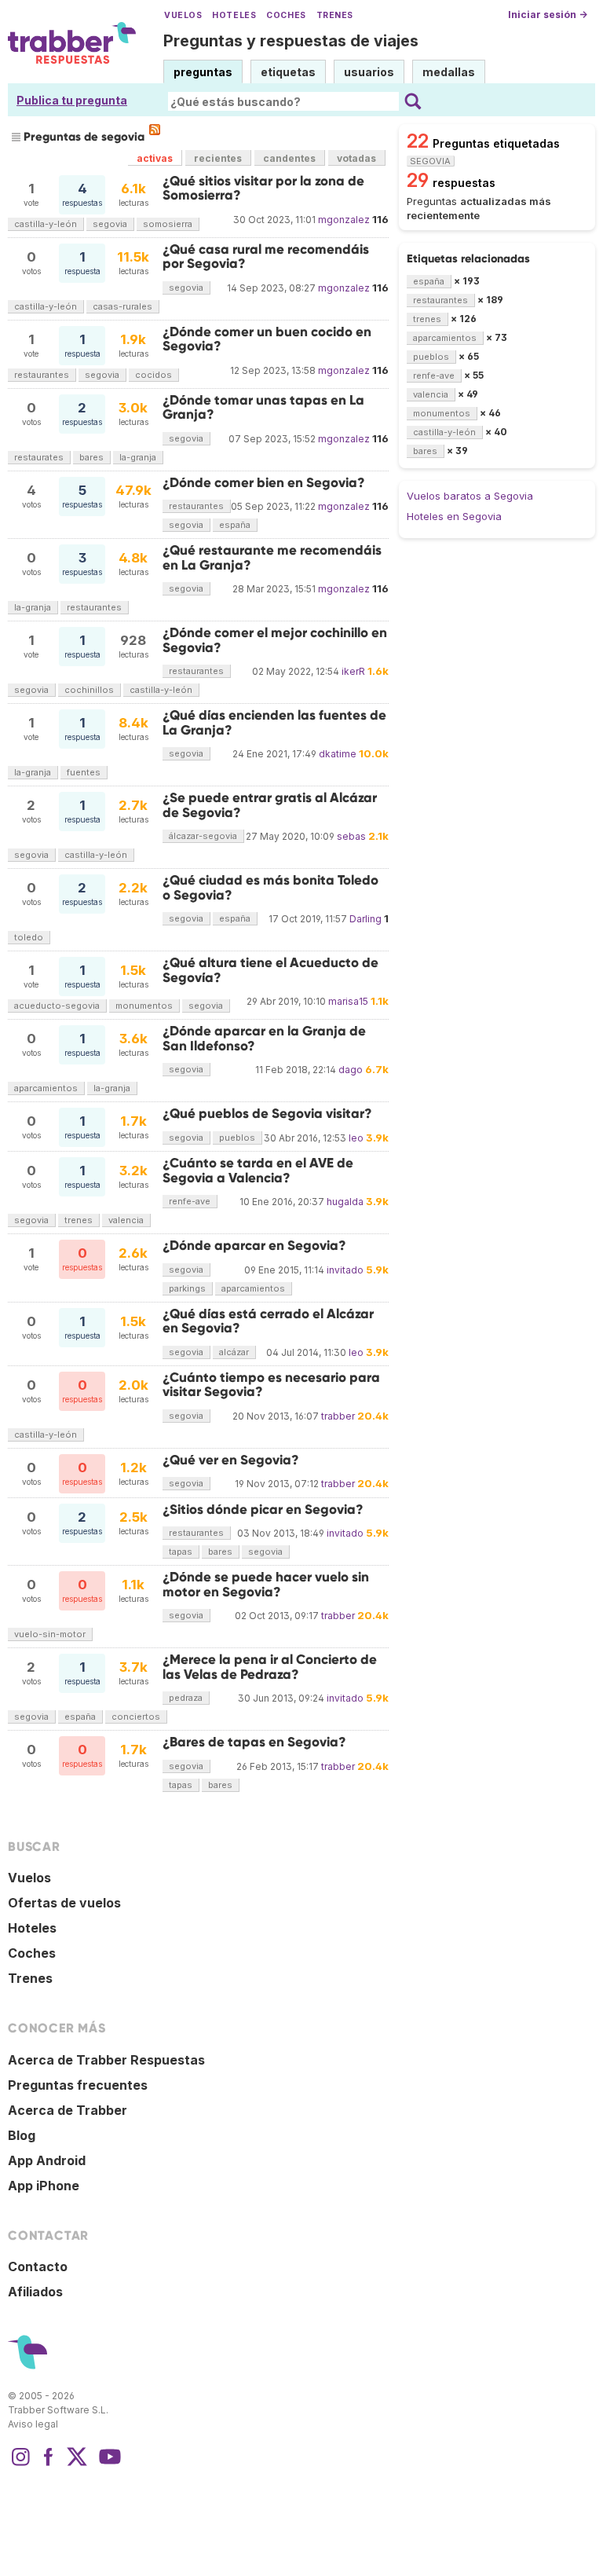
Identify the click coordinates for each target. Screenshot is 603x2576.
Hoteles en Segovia (454, 516)
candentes (289, 158)
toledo (29, 937)
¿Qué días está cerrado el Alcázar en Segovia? (268, 1321)
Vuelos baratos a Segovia (470, 496)
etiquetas (288, 72)
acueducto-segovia (57, 1006)
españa (235, 525)
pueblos (237, 1138)
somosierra (168, 224)
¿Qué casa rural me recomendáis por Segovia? (266, 257)
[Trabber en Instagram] (20, 2464)
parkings (187, 1288)
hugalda (345, 1202)
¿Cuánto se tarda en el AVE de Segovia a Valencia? (258, 1170)
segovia (110, 224)
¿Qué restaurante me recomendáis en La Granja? (272, 557)
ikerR (353, 671)
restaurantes (42, 375)
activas (155, 158)
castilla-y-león (46, 224)
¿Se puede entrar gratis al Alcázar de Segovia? (270, 805)
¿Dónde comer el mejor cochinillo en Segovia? (275, 640)
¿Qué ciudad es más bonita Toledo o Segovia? (270, 887)
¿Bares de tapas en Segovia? (254, 1742)
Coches (286, 15)
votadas (356, 158)
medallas (449, 72)
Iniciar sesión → (548, 15)
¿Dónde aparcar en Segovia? (254, 1246)
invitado (345, 1270)
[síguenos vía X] (77, 2464)
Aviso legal (33, 2424)
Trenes (335, 15)
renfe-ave (190, 1201)
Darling (365, 919)
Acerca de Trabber (68, 2110)
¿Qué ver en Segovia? (231, 1460)
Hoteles (234, 15)
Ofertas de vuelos (64, 1903)
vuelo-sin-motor (50, 1634)
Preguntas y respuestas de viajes (291, 41)
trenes (79, 1220)
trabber (338, 1416)
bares (91, 457)
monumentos (144, 1006)
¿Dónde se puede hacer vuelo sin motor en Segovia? (266, 1584)
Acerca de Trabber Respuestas (106, 2060)
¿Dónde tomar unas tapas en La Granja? (263, 407)
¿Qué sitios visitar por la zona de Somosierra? (263, 188)
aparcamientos (46, 1088)
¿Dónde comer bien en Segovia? (264, 483)
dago (351, 1070)
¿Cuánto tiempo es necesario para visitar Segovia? (271, 1385)
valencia (126, 1220)
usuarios (369, 72)
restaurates (39, 457)
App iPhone (44, 2186)
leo (356, 1138)
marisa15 (348, 1001)
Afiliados (35, 2292)
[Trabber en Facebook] (49, 2464)
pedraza (186, 1698)
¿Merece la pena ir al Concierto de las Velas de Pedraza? (270, 1667)
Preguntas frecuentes (78, 2085)
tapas (181, 1552)
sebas (351, 836)
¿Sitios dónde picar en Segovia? (263, 1510)
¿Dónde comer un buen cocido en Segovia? (267, 339)
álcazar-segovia (203, 836)
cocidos (153, 375)
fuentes (84, 772)
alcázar (234, 1352)
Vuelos (183, 15)
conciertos (136, 1717)
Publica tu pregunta (72, 100)
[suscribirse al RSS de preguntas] (155, 130)
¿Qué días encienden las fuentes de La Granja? (274, 722)
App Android (47, 2160)
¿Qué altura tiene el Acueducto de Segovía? (270, 970)
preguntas (203, 72)
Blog (22, 2135)
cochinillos (89, 690)
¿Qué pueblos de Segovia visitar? (267, 1114)
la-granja (138, 457)
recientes (218, 158)
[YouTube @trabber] (108, 2464)
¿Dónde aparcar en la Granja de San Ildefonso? (264, 1038)
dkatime (338, 754)
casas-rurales (122, 306)
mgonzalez (344, 220)
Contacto (38, 2266)
